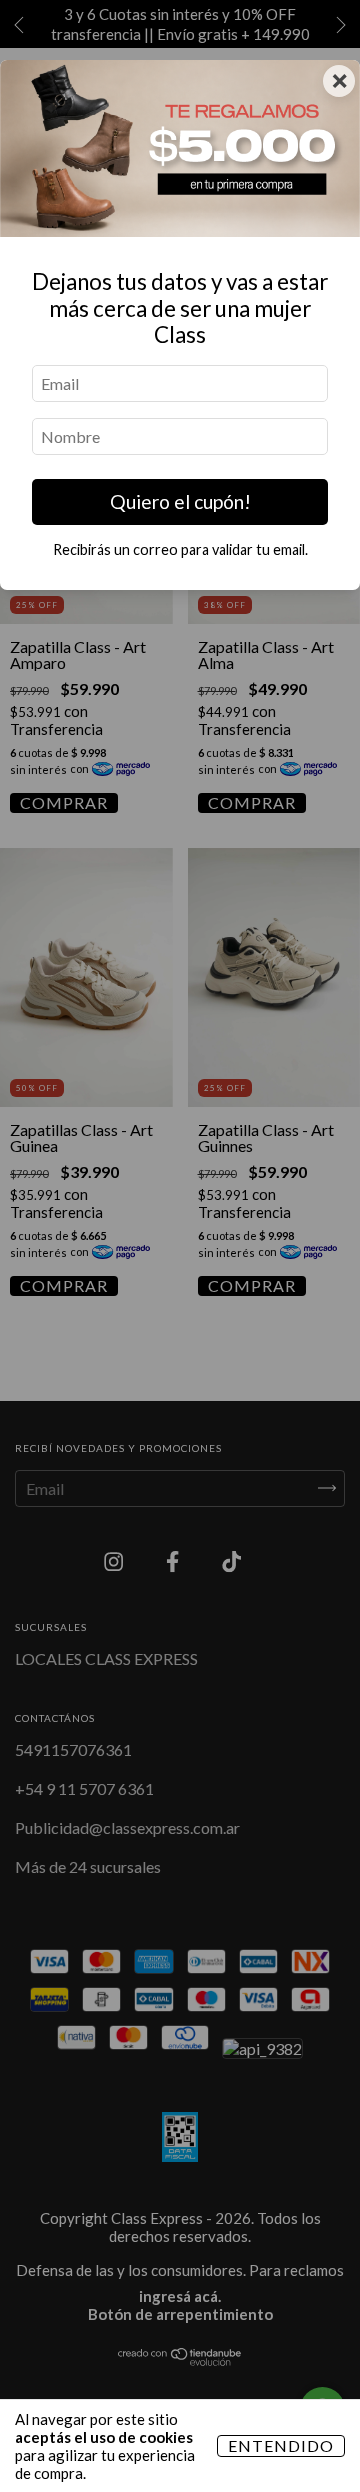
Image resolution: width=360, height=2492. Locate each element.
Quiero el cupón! (180, 501)
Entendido (281, 2445)
